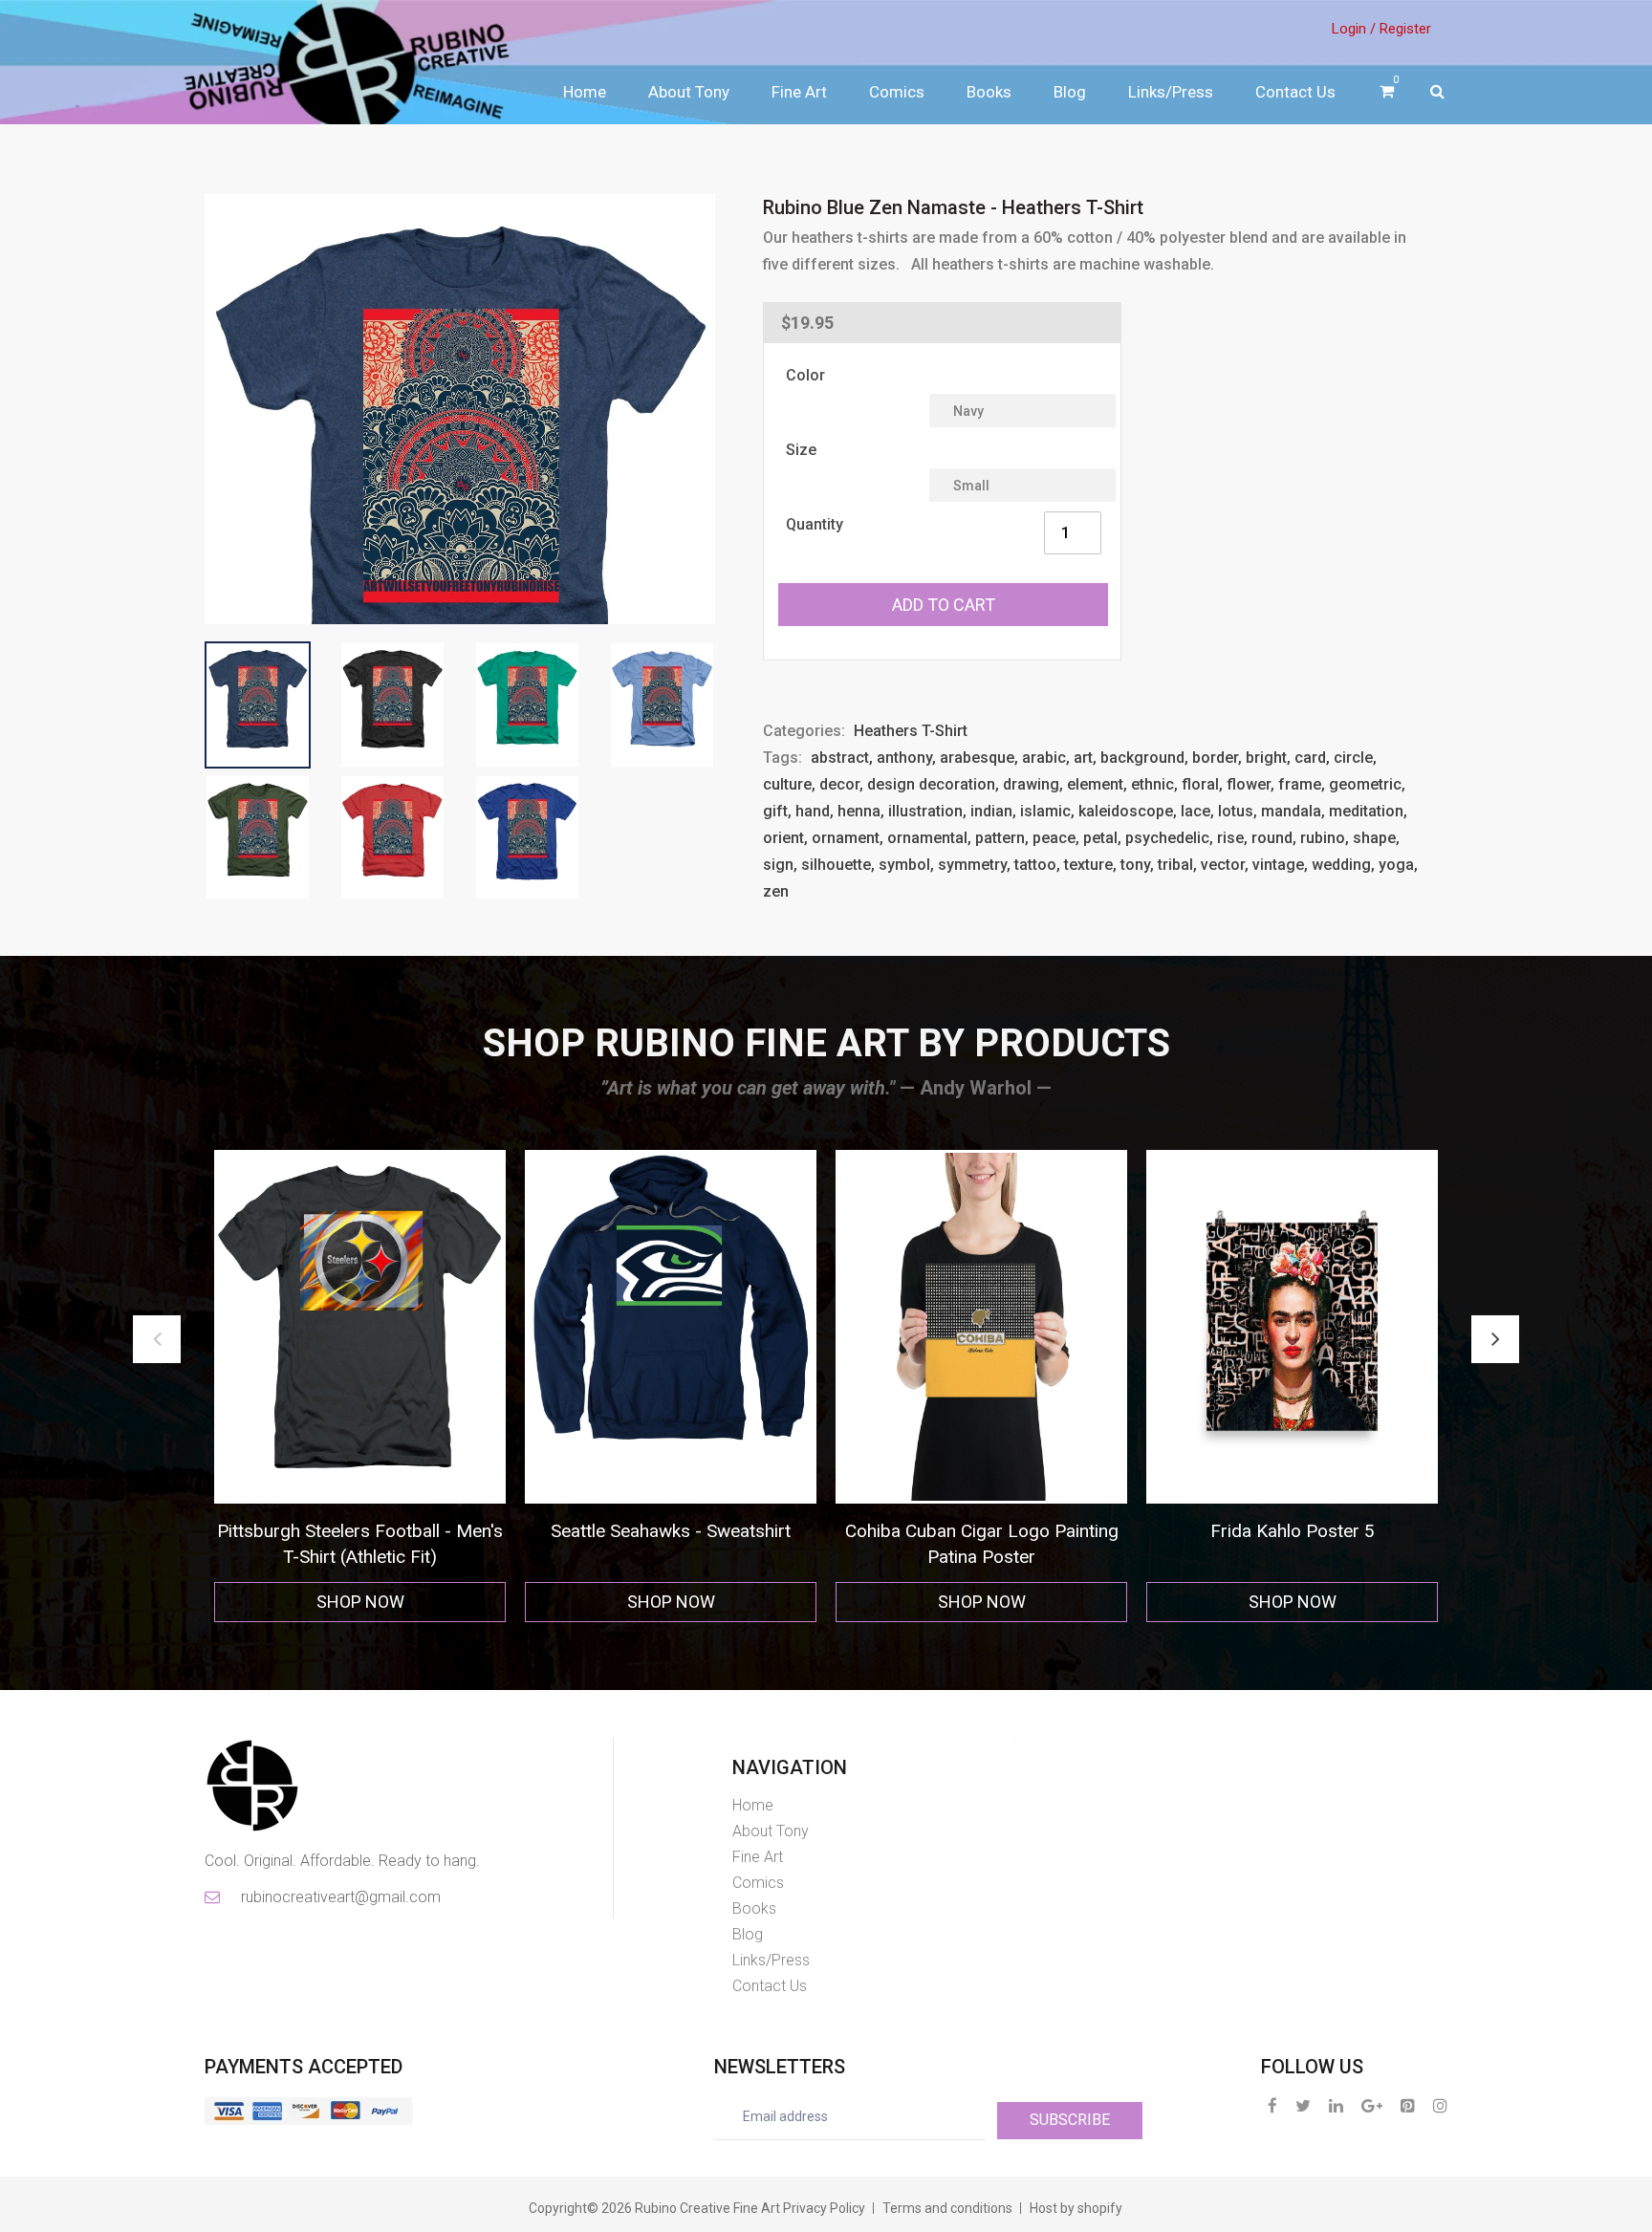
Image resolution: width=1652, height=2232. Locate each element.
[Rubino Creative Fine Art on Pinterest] (1408, 2105)
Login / (1354, 29)
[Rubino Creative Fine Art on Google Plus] (1372, 2105)
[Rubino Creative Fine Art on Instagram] (1440, 2105)
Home (585, 92)
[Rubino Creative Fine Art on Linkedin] (1336, 2105)
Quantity (815, 524)
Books (989, 92)
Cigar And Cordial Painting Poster (1292, 1531)
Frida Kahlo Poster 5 (982, 1531)
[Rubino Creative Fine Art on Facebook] (1272, 2105)
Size (801, 450)
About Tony (689, 92)
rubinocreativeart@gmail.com (339, 1897)
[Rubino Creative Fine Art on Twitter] (1303, 2105)
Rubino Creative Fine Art (707, 2208)
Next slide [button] (1495, 1339)
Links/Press (1171, 92)
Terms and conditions (947, 2208)
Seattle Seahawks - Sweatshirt (360, 1531)
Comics (897, 92)
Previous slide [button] (157, 1339)
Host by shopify (1076, 2208)
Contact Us (1295, 92)
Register (1405, 29)
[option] (360, 1387)
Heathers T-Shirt (911, 731)
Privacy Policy (824, 2208)
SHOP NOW (360, 1602)
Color (805, 375)
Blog (1070, 92)
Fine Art (799, 92)
